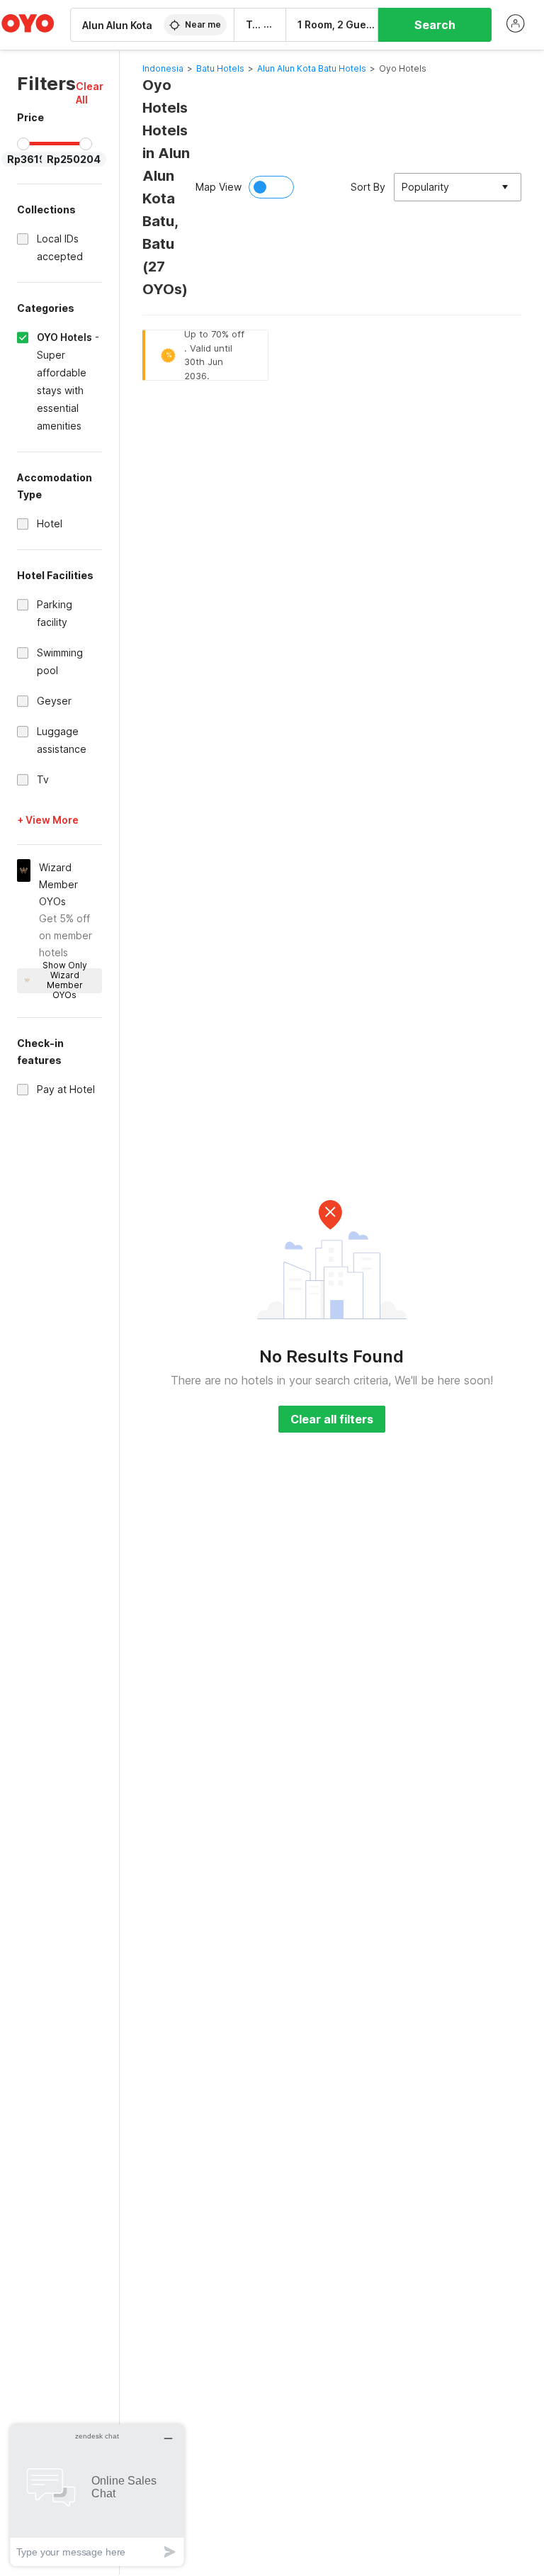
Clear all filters (332, 1419)
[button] (90, 93)
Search (435, 25)
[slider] (23, 144)
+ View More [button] (48, 820)
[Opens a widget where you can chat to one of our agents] (97, 2495)
